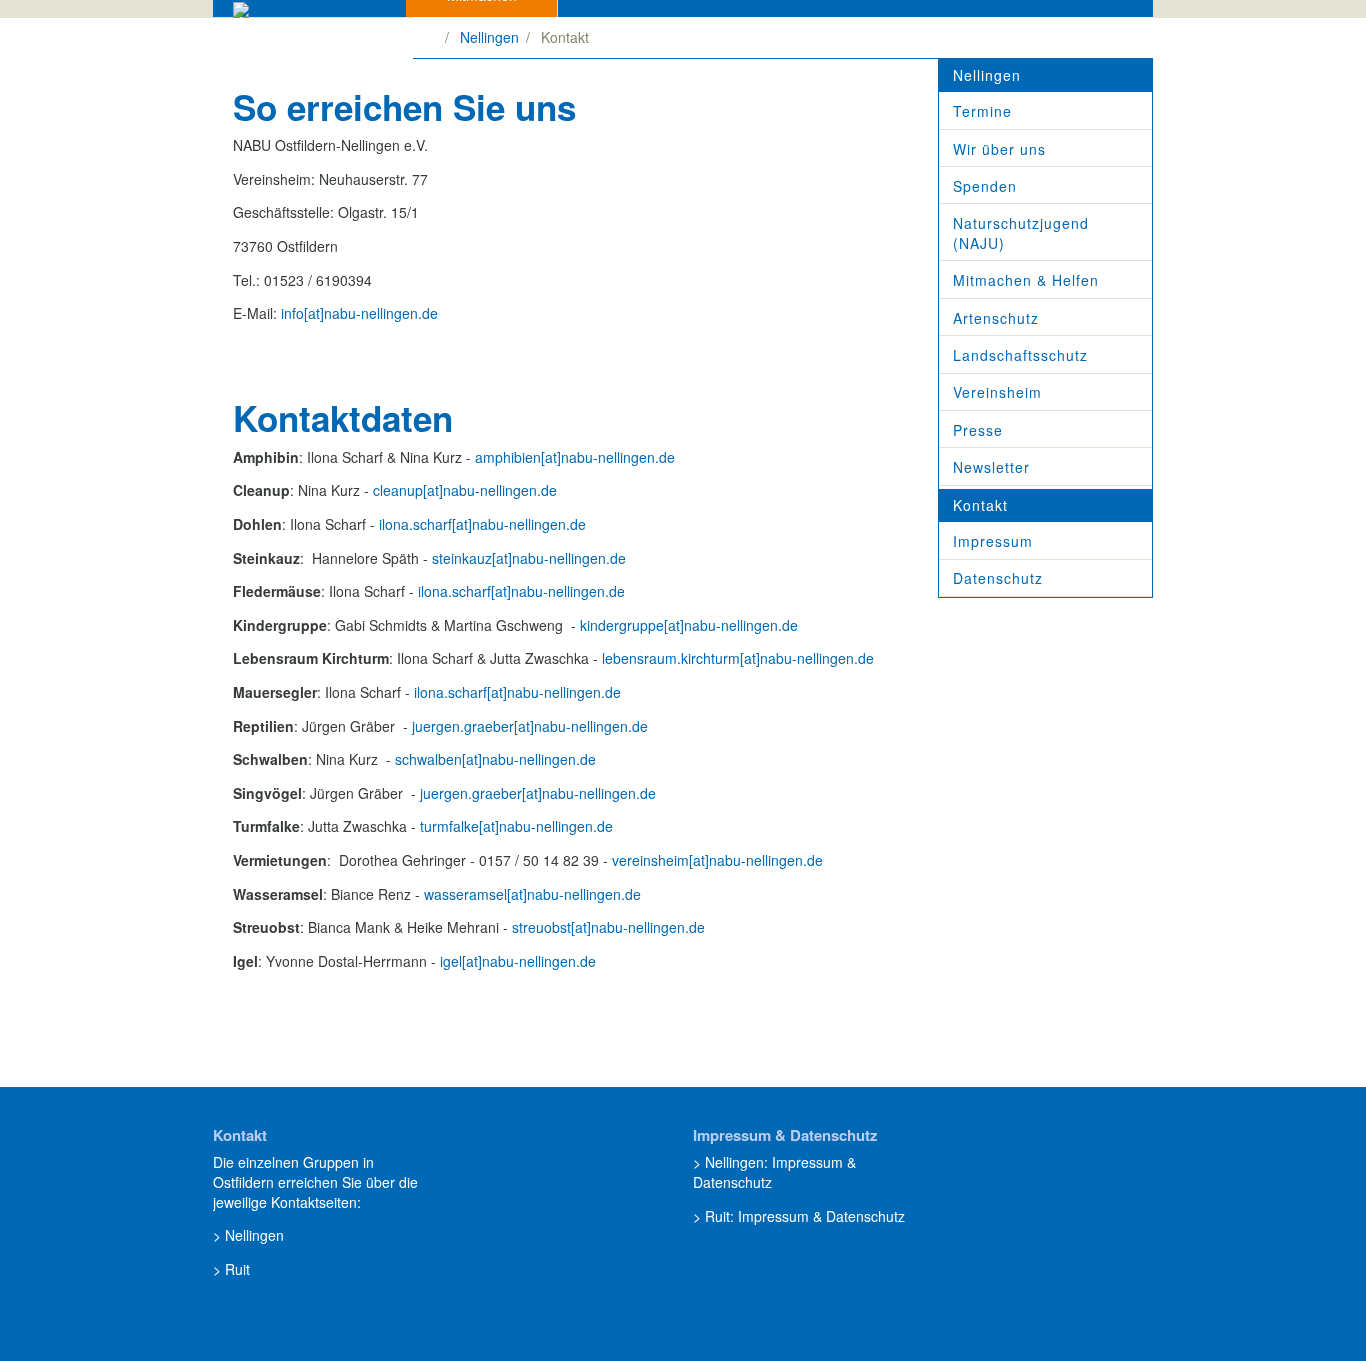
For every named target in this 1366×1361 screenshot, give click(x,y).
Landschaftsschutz (1020, 355)
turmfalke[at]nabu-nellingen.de (516, 826)
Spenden (985, 186)
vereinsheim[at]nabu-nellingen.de (717, 860)
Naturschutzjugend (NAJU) (1021, 233)
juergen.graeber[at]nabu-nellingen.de (530, 726)
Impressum (993, 541)
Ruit (237, 1269)
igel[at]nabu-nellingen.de (518, 961)
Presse (978, 430)
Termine (982, 111)
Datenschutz (998, 578)
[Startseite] (432, 37)
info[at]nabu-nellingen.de (359, 313)
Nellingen (489, 37)
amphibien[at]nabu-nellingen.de (575, 457)
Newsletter (991, 467)
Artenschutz (996, 318)
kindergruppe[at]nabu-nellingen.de (689, 625)
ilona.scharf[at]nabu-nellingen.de (482, 524)
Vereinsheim (997, 392)
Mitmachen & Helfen (1026, 280)
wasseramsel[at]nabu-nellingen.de (532, 894)
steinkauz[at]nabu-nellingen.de (529, 558)
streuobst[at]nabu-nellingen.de (608, 927)
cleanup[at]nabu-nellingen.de (465, 490)
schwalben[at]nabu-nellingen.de (495, 759)
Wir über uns (999, 149)
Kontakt (980, 505)
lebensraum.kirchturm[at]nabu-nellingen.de (736, 658)
